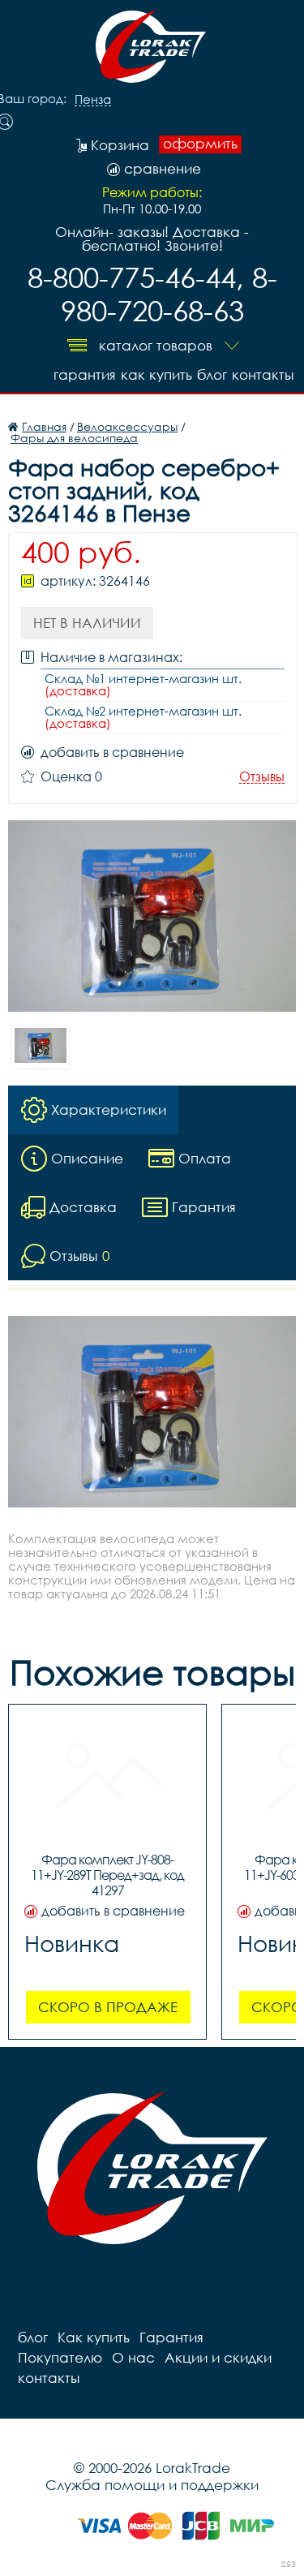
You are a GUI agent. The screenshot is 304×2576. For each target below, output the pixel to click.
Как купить (156, 374)
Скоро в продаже (108, 2007)
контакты (263, 374)
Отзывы (262, 777)
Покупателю (60, 2357)
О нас (133, 2357)
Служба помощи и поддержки (152, 2485)
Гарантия (85, 374)
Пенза (93, 100)
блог (212, 374)
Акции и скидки (218, 2357)
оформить (200, 144)
